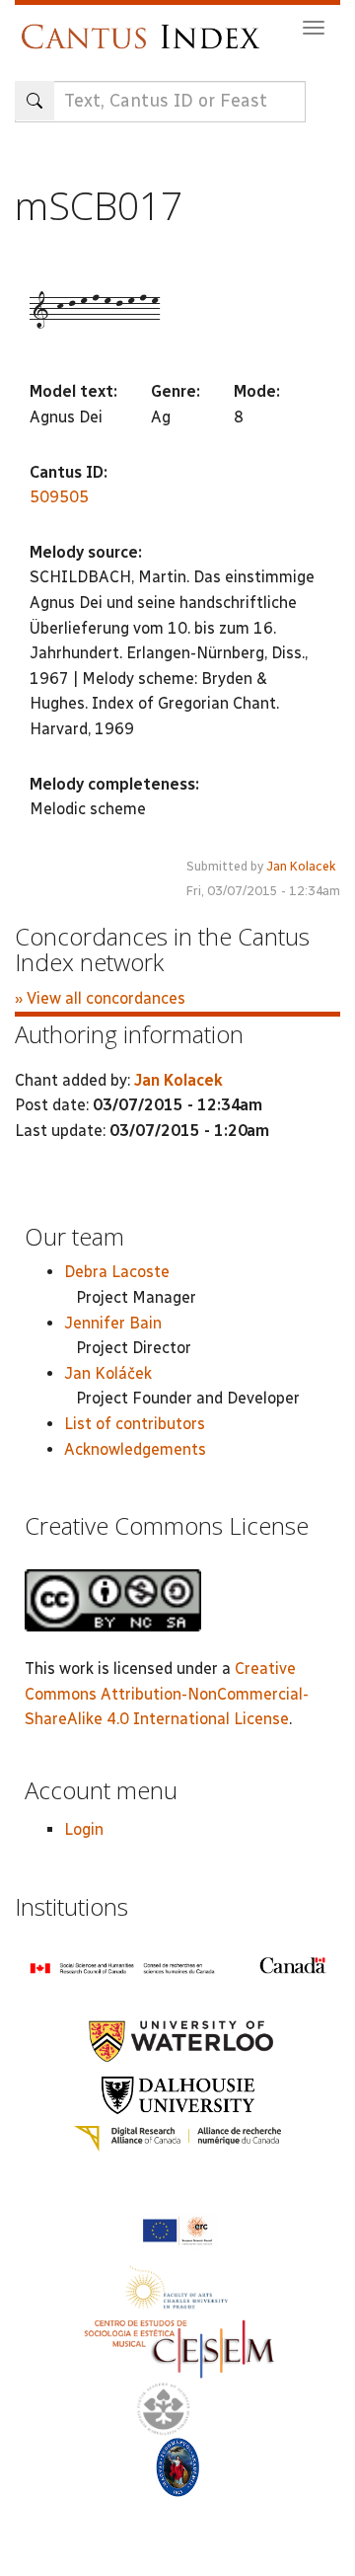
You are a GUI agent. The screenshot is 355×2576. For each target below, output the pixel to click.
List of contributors (135, 1424)
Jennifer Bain (113, 1323)
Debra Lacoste (117, 1272)
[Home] (145, 27)
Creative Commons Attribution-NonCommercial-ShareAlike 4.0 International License (167, 1694)
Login (84, 1829)
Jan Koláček (108, 1373)
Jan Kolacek (301, 866)
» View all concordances (100, 998)
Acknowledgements (135, 1449)
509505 (59, 497)
